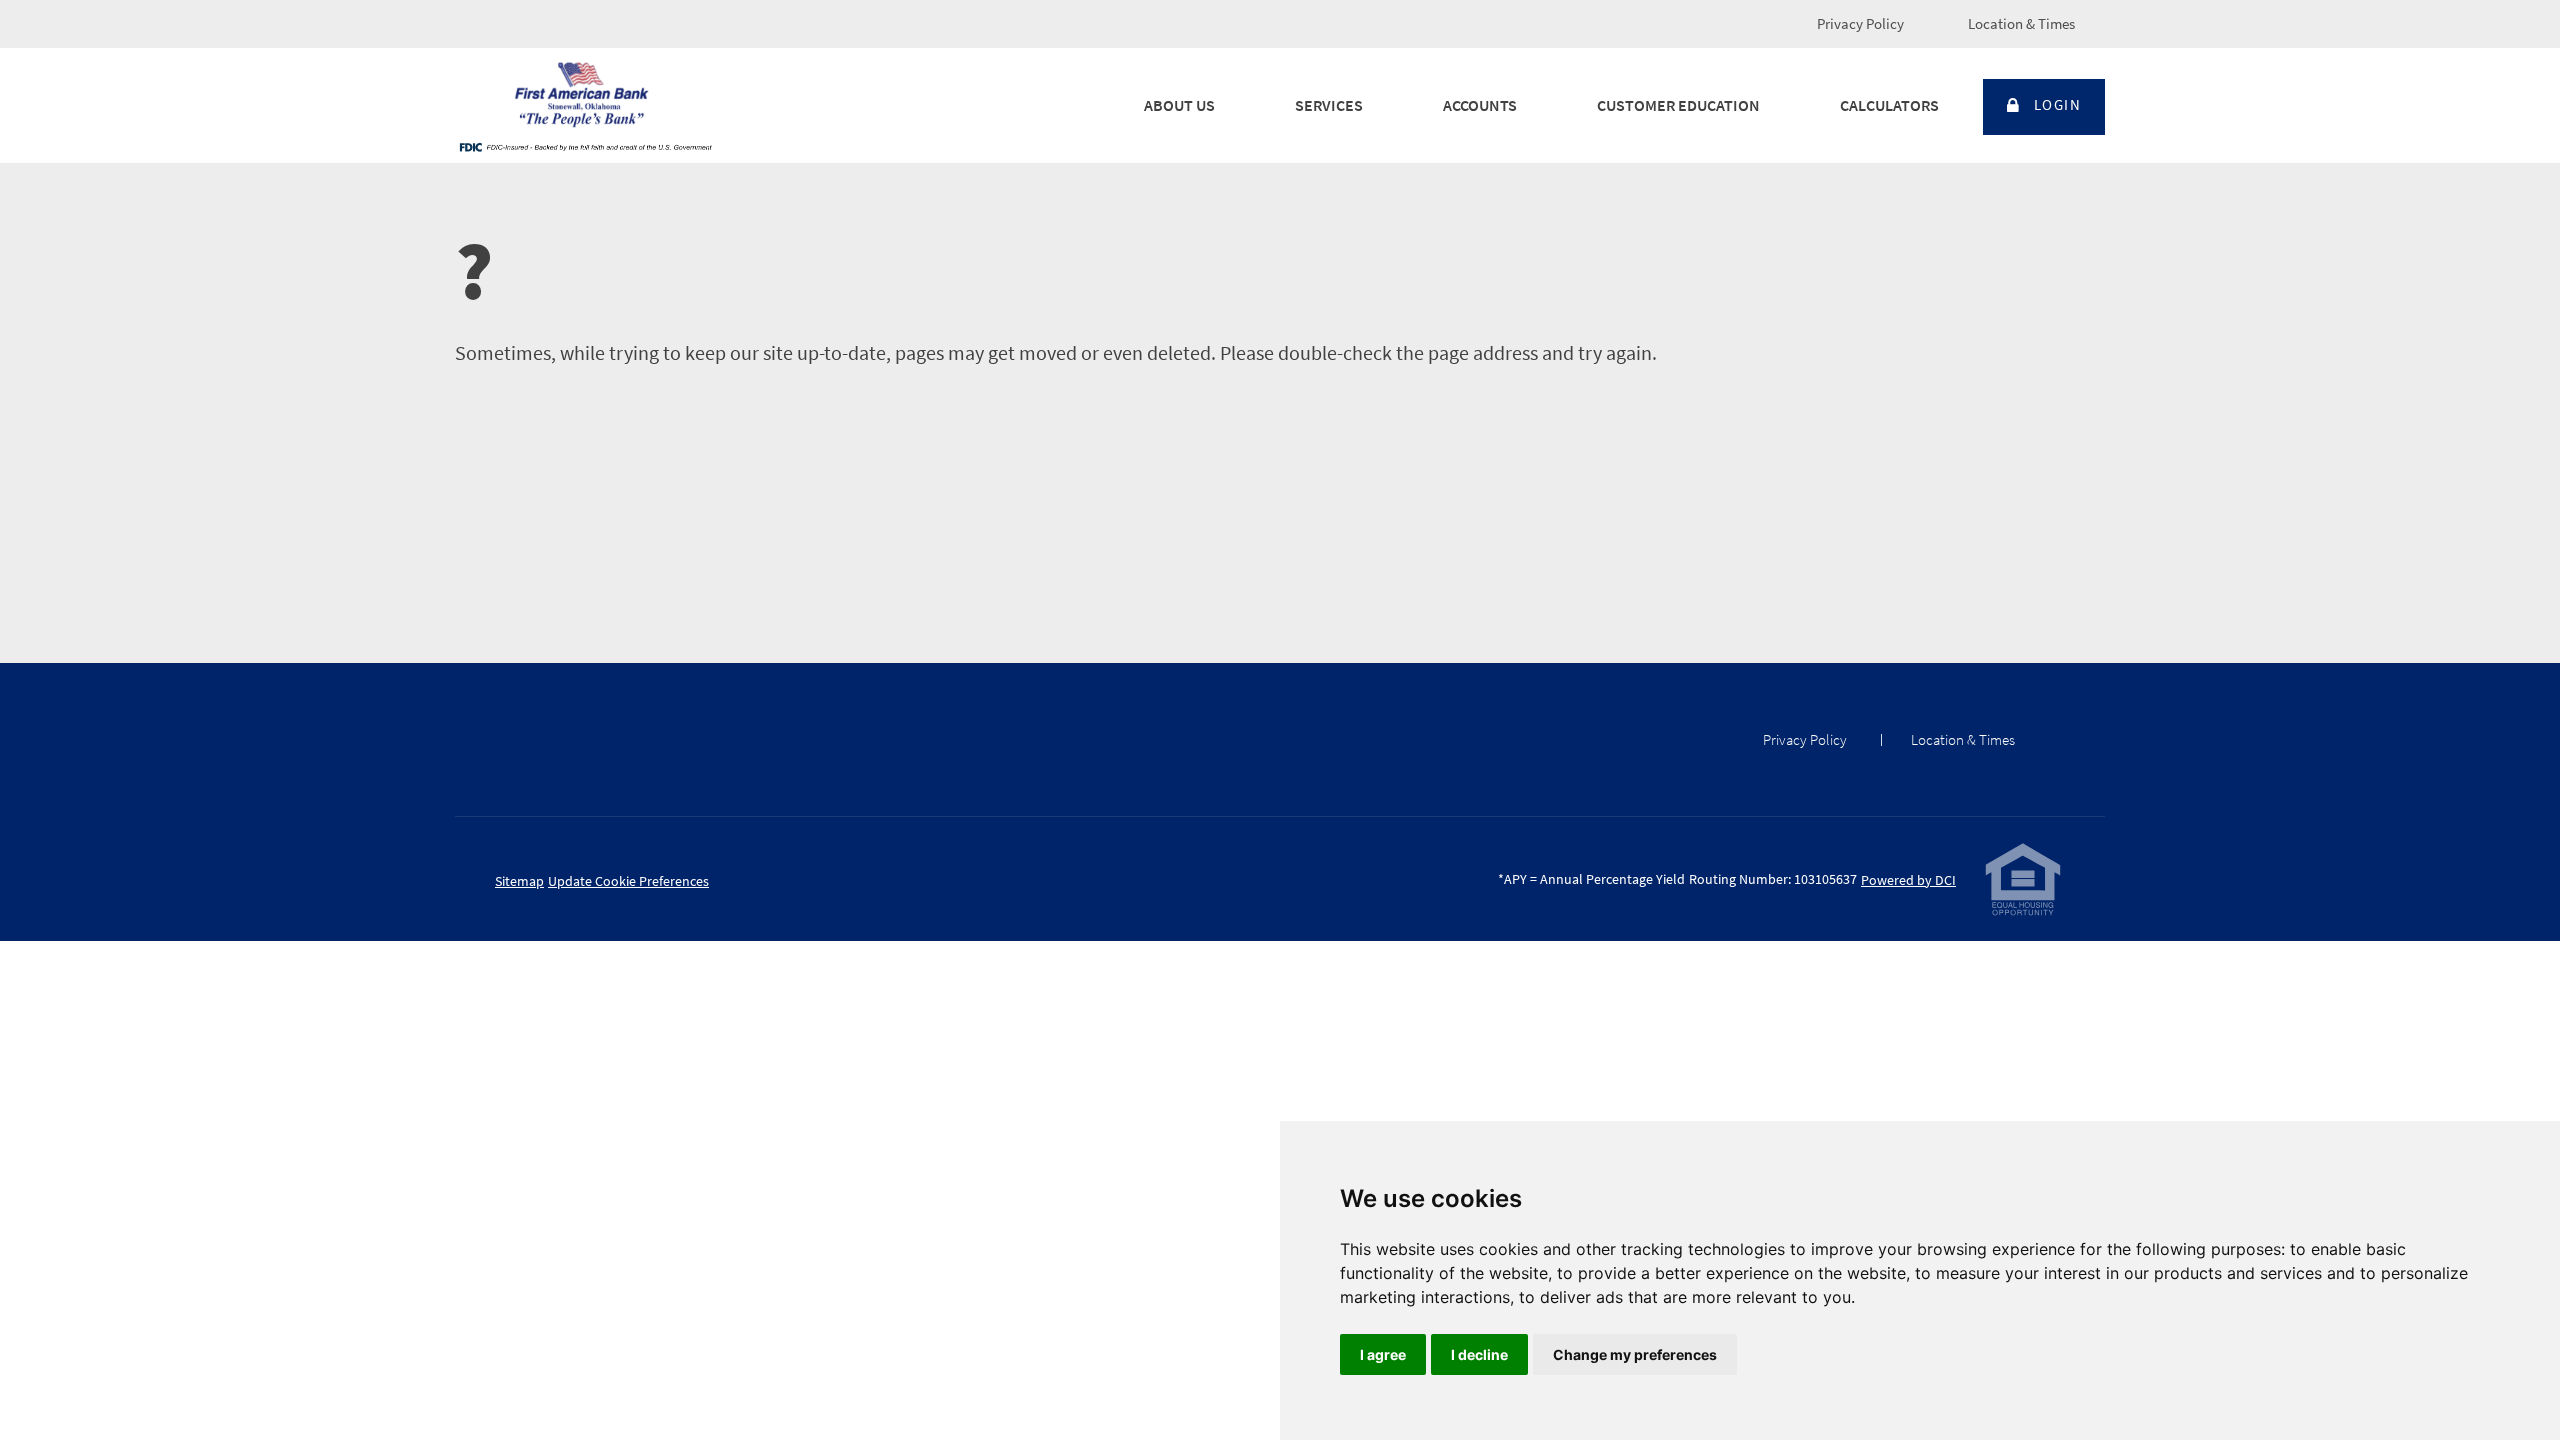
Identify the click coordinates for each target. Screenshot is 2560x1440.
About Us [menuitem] (1179, 105)
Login (2058, 104)
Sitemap (519, 881)
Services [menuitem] (1329, 105)
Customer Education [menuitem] (1678, 105)
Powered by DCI (1908, 880)
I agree (1383, 1354)
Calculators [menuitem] (1889, 105)
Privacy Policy (1860, 23)
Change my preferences (1635, 1354)
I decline (1479, 1354)
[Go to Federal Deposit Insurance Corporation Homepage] (585, 146)
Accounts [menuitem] (1480, 105)
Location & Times (2021, 23)
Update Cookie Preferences (628, 881)
